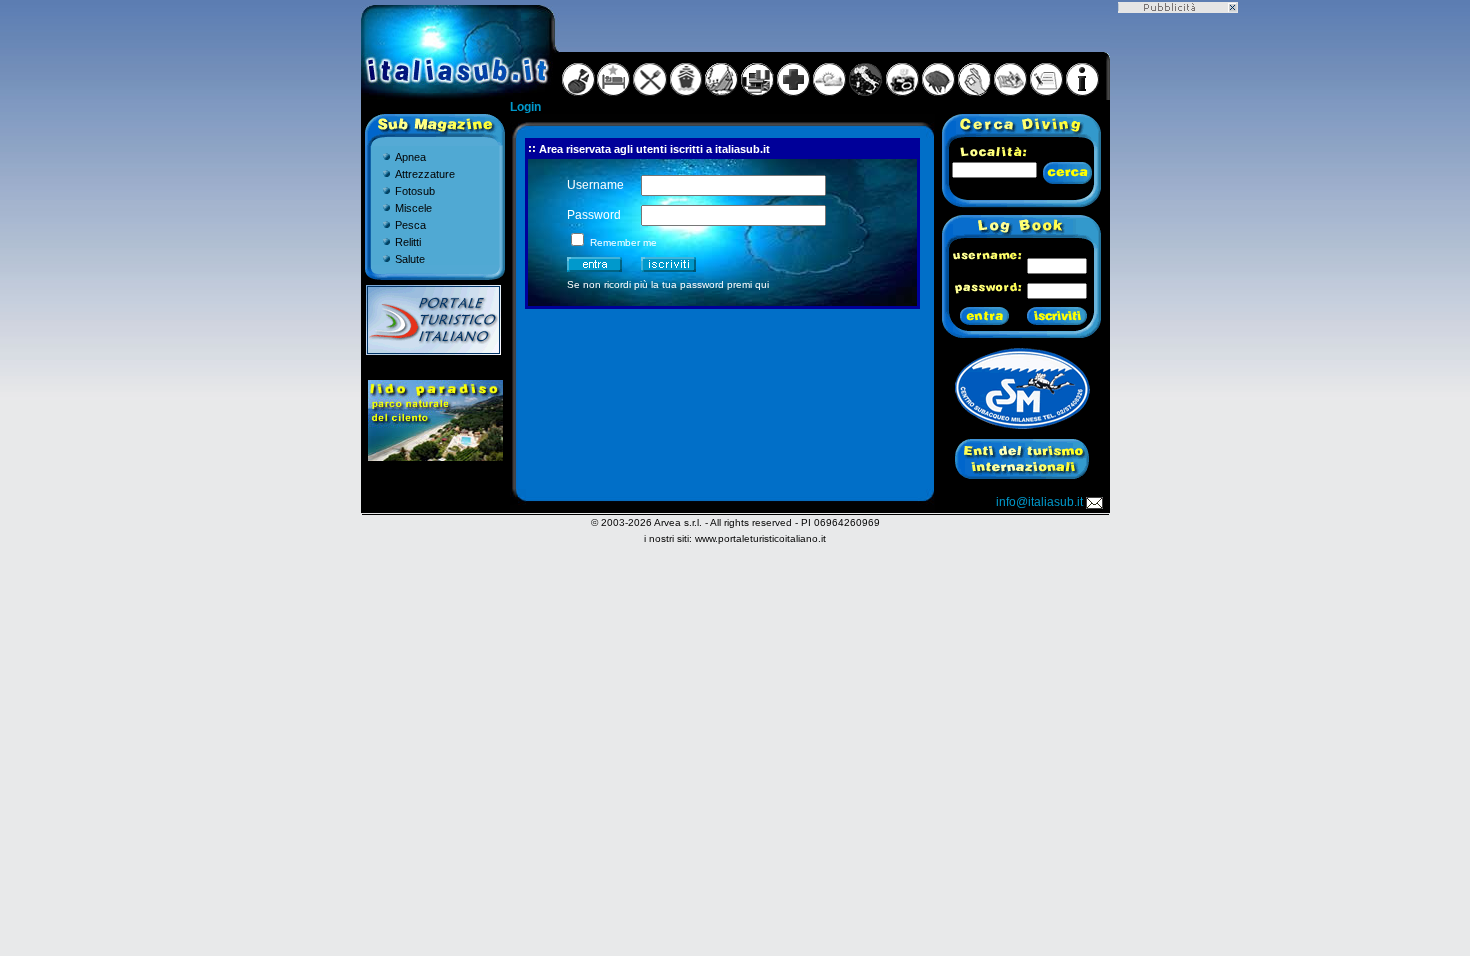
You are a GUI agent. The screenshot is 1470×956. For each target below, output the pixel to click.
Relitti (408, 242)
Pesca (410, 225)
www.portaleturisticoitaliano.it (760, 538)
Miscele (413, 208)
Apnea (410, 157)
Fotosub (415, 191)
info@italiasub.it (1039, 502)
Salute (410, 259)
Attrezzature (425, 174)
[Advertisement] (1178, 313)
